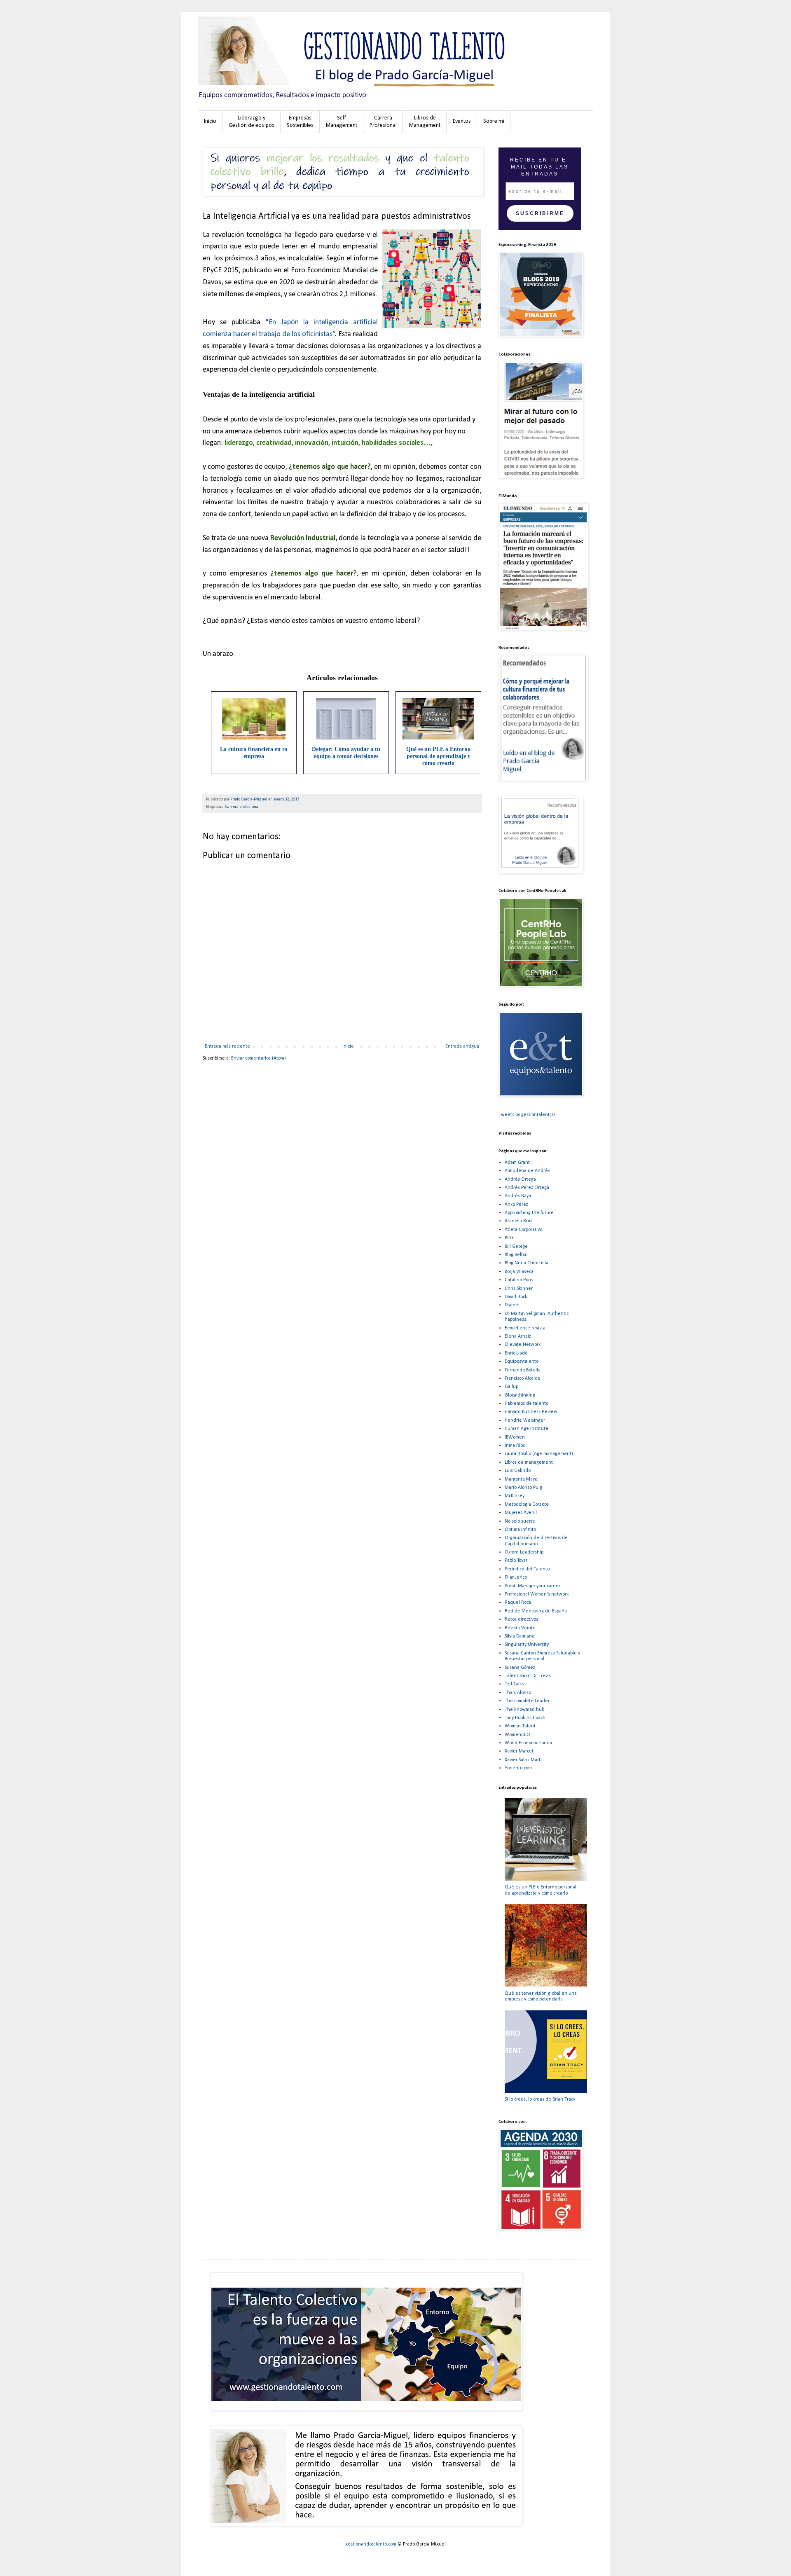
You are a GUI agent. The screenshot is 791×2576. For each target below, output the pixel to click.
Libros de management (529, 1462)
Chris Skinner (519, 1289)
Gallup (511, 1387)
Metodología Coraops (527, 1504)
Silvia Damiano (520, 1636)
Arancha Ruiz (518, 1221)
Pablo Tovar (516, 1561)
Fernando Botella (523, 1370)
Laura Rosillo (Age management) (539, 1454)
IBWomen (515, 1437)
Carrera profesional (242, 807)
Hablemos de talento (527, 1404)
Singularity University (527, 1645)
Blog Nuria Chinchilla (527, 1263)
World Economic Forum (528, 1743)
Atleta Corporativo (523, 1230)
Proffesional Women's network (537, 1594)
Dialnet (512, 1305)
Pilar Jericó (516, 1577)
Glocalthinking (520, 1395)
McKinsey (515, 1496)
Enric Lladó (516, 1353)
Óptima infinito (520, 1530)
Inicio (348, 1046)
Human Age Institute (527, 1429)
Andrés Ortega (520, 1179)
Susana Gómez (520, 1668)
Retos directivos (521, 1619)
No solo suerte (520, 1521)
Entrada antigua (462, 1046)
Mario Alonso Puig (523, 1488)
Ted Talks (514, 1684)
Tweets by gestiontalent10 (527, 1115)
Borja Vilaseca (519, 1272)
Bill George (516, 1247)
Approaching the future (529, 1213)
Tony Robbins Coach (525, 1718)
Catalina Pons (519, 1280)
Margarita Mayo (521, 1479)
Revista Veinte (520, 1628)
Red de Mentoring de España (536, 1611)
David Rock (516, 1297)
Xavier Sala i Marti (523, 1760)
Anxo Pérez (516, 1205)
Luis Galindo (518, 1471)
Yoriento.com (518, 1768)
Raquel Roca (518, 1603)
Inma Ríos (515, 1446)
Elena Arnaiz (518, 1336)
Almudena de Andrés (527, 1171)
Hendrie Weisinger (525, 1420)
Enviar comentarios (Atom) (259, 1058)
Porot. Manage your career (532, 1586)
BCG (509, 1238)
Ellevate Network (523, 1345)
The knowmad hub (524, 1710)
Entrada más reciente (227, 1046)
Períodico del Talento (527, 1569)
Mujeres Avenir (521, 1513)
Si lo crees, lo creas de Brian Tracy (540, 2099)
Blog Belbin (516, 1255)
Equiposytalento (522, 1362)
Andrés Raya (518, 1196)
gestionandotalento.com (371, 2544)
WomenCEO (517, 1735)
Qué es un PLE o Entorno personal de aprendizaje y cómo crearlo (438, 756)
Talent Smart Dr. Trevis (528, 1676)
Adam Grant (517, 1163)
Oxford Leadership (524, 1552)
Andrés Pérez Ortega (527, 1188)
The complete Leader (527, 1701)
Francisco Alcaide (523, 1378)
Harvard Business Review (531, 1412)
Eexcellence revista (525, 1328)
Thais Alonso (518, 1693)
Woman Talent (520, 1726)
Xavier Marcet (519, 1751)
